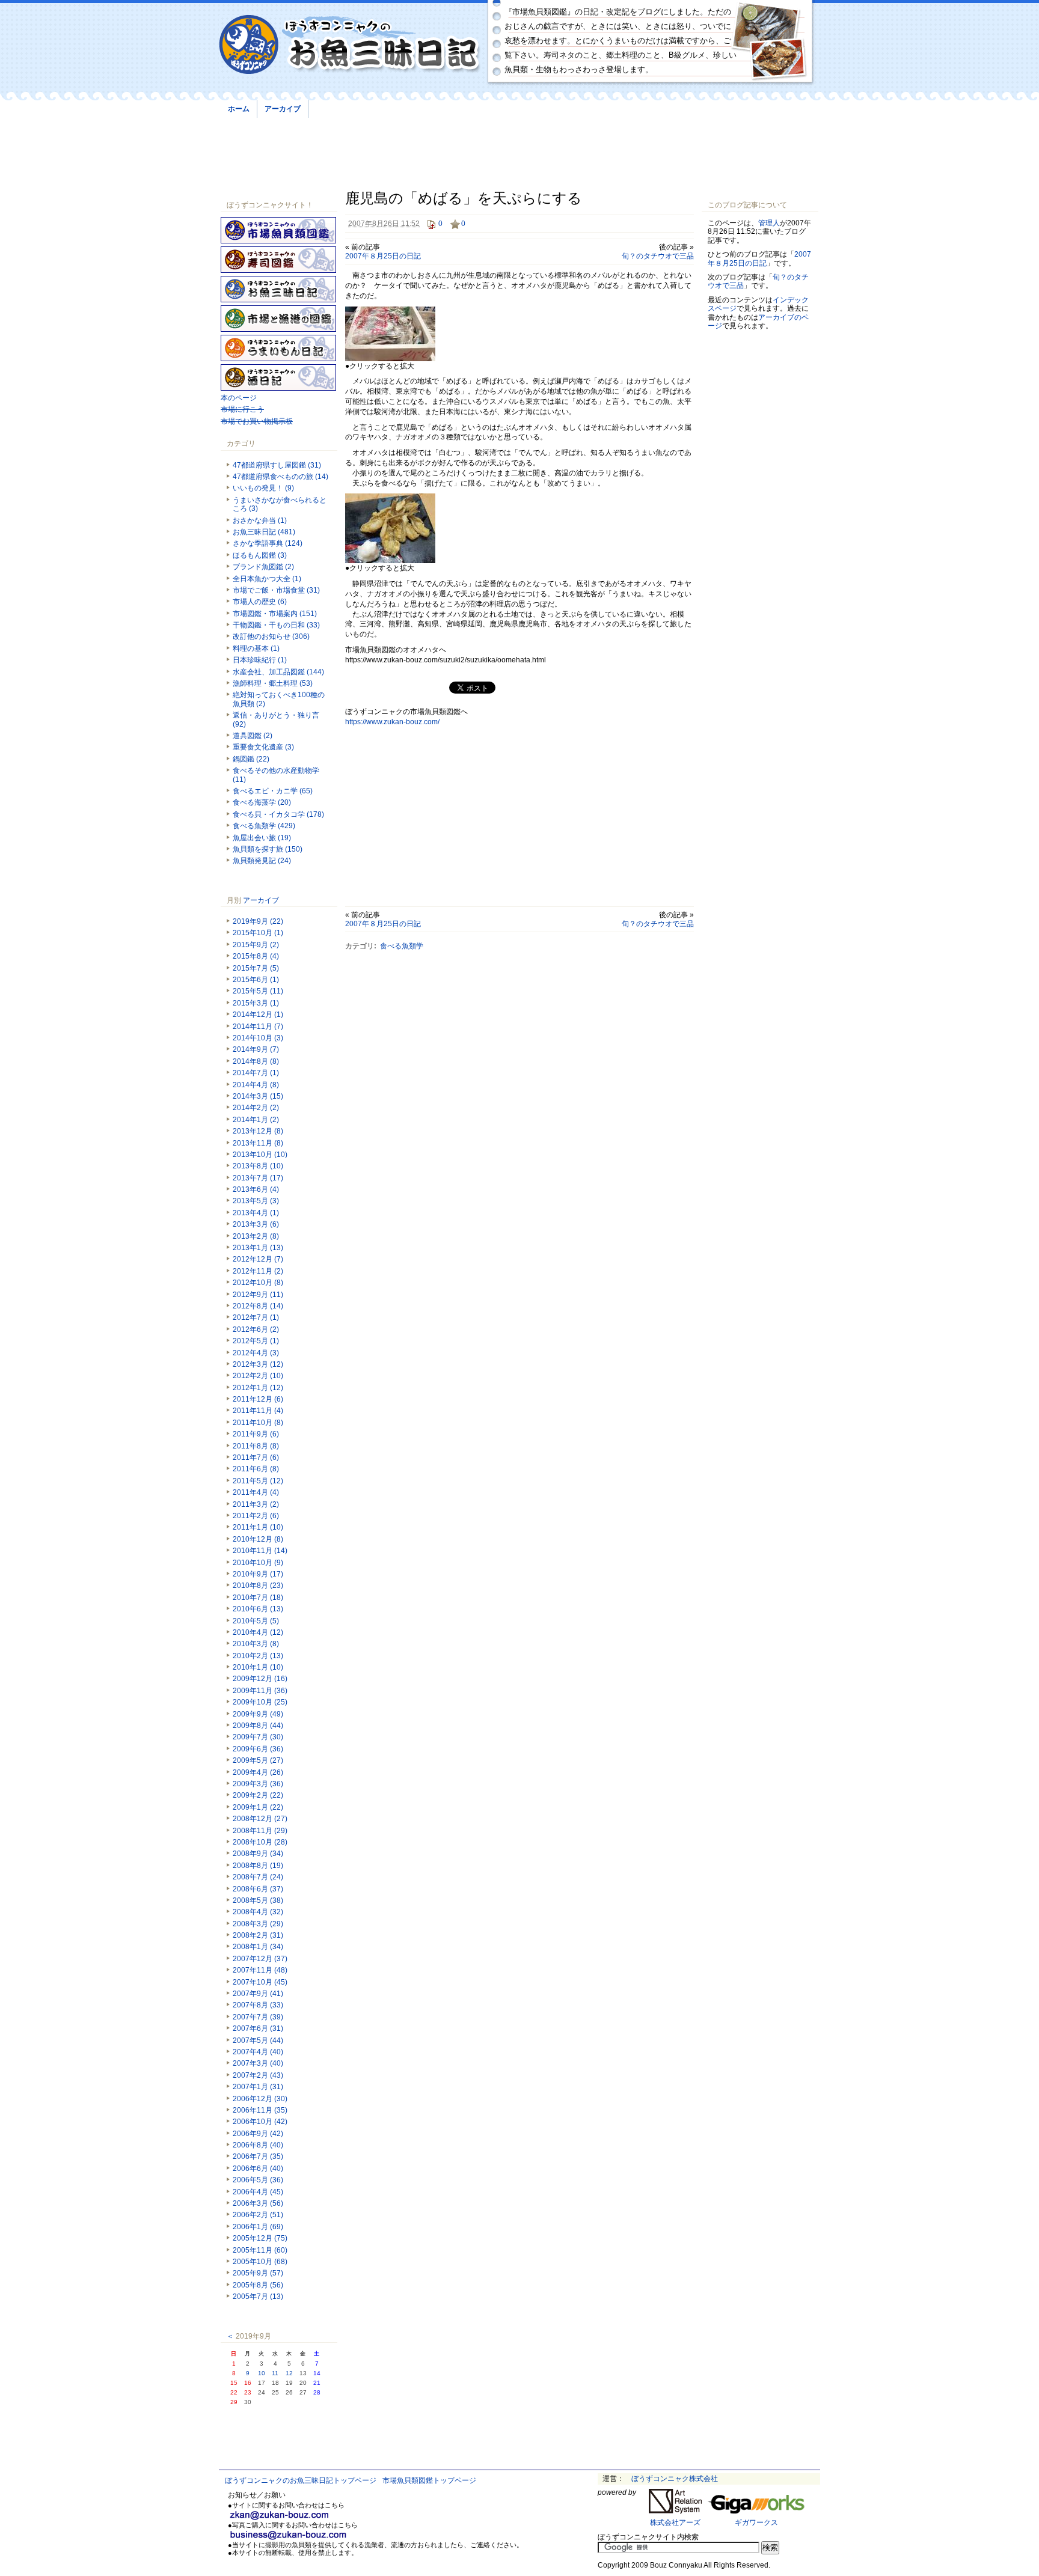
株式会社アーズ (675, 2523)
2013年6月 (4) (256, 1189)
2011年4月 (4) (256, 1492)
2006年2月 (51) (258, 2215)
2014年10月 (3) (258, 1038)
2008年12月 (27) (260, 1819)
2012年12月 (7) (258, 1259)
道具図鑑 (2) (253, 736)
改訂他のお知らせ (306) (271, 636)
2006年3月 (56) (258, 2203)
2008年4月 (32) (258, 1912)
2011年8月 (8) (256, 1446)
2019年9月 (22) (258, 921)
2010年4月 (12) (258, 1632)
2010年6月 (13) (258, 1609)
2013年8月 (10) (258, 1166)
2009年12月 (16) (260, 1679)
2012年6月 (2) (256, 1329)
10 (262, 2373)
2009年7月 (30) (258, 1737)
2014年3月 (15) (258, 1096)
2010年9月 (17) (258, 1574)
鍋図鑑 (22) (251, 759)
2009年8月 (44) (258, 1726)
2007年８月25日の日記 (383, 256)
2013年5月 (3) (256, 1201)
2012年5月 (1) (256, 1341)
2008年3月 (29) (258, 1924)
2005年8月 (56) (258, 2285)
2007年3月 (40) (258, 2063)
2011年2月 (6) (256, 1516)
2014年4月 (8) (256, 1085)
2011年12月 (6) (258, 1399)
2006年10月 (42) (260, 2122)
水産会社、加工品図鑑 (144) (278, 672)
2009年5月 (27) (258, 1760)
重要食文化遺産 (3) (263, 747)
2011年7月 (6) (256, 1457)
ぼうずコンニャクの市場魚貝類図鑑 (278, 230)
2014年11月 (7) (258, 1027)
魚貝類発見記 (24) (262, 861)
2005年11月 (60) (260, 2250)
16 (248, 2383)
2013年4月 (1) (256, 1213)
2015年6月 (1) (256, 980)
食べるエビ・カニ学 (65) (273, 791)
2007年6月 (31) (258, 2028)
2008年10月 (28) (260, 1842)
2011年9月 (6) (256, 1434)
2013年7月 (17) (258, 1178)
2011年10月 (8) (258, 1423)
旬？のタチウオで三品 (658, 256)
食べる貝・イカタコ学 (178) (278, 814)
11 (275, 2373)
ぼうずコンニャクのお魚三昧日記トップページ (301, 2480)
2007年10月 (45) (260, 1982)
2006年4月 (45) (258, 2192)
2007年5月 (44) (258, 2040)
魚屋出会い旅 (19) (262, 838)
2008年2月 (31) (258, 1935)
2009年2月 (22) (258, 1795)
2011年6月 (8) (256, 1469)
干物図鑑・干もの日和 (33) (276, 625)
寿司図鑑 (278, 260)
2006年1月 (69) (258, 2227)
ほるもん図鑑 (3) (260, 555)
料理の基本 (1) (256, 649)
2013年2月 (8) (256, 1236)
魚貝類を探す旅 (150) (268, 849)
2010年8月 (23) (258, 1586)
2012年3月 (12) (258, 1364)
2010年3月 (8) (256, 1644)
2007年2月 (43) (258, 2075)
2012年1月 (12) (258, 1388)
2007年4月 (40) (258, 2052)
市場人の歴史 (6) (260, 602)
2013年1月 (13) (258, 1248)
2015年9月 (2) (256, 945)
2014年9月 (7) (256, 1049)
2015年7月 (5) (256, 968)
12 (289, 2373)
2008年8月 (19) (258, 1866)
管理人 (769, 223)
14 (317, 2373)
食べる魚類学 (402, 946)
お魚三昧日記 (278, 289)
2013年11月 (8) (258, 1143)
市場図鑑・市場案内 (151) (275, 614)
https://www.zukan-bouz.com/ (392, 722)
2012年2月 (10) (258, 1376)
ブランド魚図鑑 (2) (263, 567)
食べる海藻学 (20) (262, 802)
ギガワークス (756, 2523)
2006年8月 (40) (258, 2145)
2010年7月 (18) (258, 1598)
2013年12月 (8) (258, 1131)
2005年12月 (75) (260, 2238)
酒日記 (278, 377)
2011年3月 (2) (256, 1504)
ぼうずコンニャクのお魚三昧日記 (350, 45)
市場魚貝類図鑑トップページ (429, 2480)
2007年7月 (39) (258, 2017)
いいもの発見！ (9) (263, 488)
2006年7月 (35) (258, 2156)
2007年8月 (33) (258, 2005)
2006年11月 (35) (260, 2110)
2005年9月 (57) (258, 2273)
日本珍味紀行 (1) (260, 660)
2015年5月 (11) (258, 991)
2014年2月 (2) (256, 1108)
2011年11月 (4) (258, 1411)
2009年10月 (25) (260, 1702)
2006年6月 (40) (258, 2169)
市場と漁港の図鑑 (278, 319)
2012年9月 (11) (258, 1295)
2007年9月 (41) (258, 1994)
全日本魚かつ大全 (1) (267, 579)
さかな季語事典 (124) (268, 543)
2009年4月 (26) (258, 1772)
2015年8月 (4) (256, 956)
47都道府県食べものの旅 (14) (280, 477)
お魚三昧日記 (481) (264, 532)
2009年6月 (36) (258, 1749)
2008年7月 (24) (258, 1877)
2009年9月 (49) (258, 1714)
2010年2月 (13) (258, 1656)
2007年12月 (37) (260, 1959)
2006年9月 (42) (258, 2134)
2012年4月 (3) (256, 1353)
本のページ (239, 398)
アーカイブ (283, 109)
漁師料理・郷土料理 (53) (273, 683)
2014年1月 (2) (256, 1120)
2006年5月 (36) (258, 2180)
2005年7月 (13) (258, 2297)
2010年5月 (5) (256, 1621)
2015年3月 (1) (256, 1003)
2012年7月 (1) (256, 1317)
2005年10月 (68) (260, 2262)
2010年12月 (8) (258, 1539)
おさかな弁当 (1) (260, 520)
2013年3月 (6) (256, 1224)
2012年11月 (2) (258, 1271)
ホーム (239, 109)
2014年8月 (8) (256, 1061)
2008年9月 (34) (258, 1854)
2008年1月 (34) (258, 1947)
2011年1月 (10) (258, 1527)
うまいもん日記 (278, 348)
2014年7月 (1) (256, 1073)
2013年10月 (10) (260, 1155)
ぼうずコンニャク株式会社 (675, 2479)
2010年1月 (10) (258, 1667)
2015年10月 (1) (258, 933)
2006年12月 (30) (260, 2099)
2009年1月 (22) (258, 1807)
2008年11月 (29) (260, 1831)
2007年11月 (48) (260, 1970)
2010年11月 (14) (260, 1551)
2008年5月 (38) (258, 1900)
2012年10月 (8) (258, 1283)
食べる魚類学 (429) (264, 826)
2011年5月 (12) (258, 1481)
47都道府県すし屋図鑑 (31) (277, 465)
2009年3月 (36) (258, 1784)
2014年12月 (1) (258, 1015)
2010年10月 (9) (258, 1563)
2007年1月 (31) (258, 2087)
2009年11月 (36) (260, 1691)
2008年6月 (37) (258, 1889)
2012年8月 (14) (258, 1306)
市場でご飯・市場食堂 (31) (276, 590)
